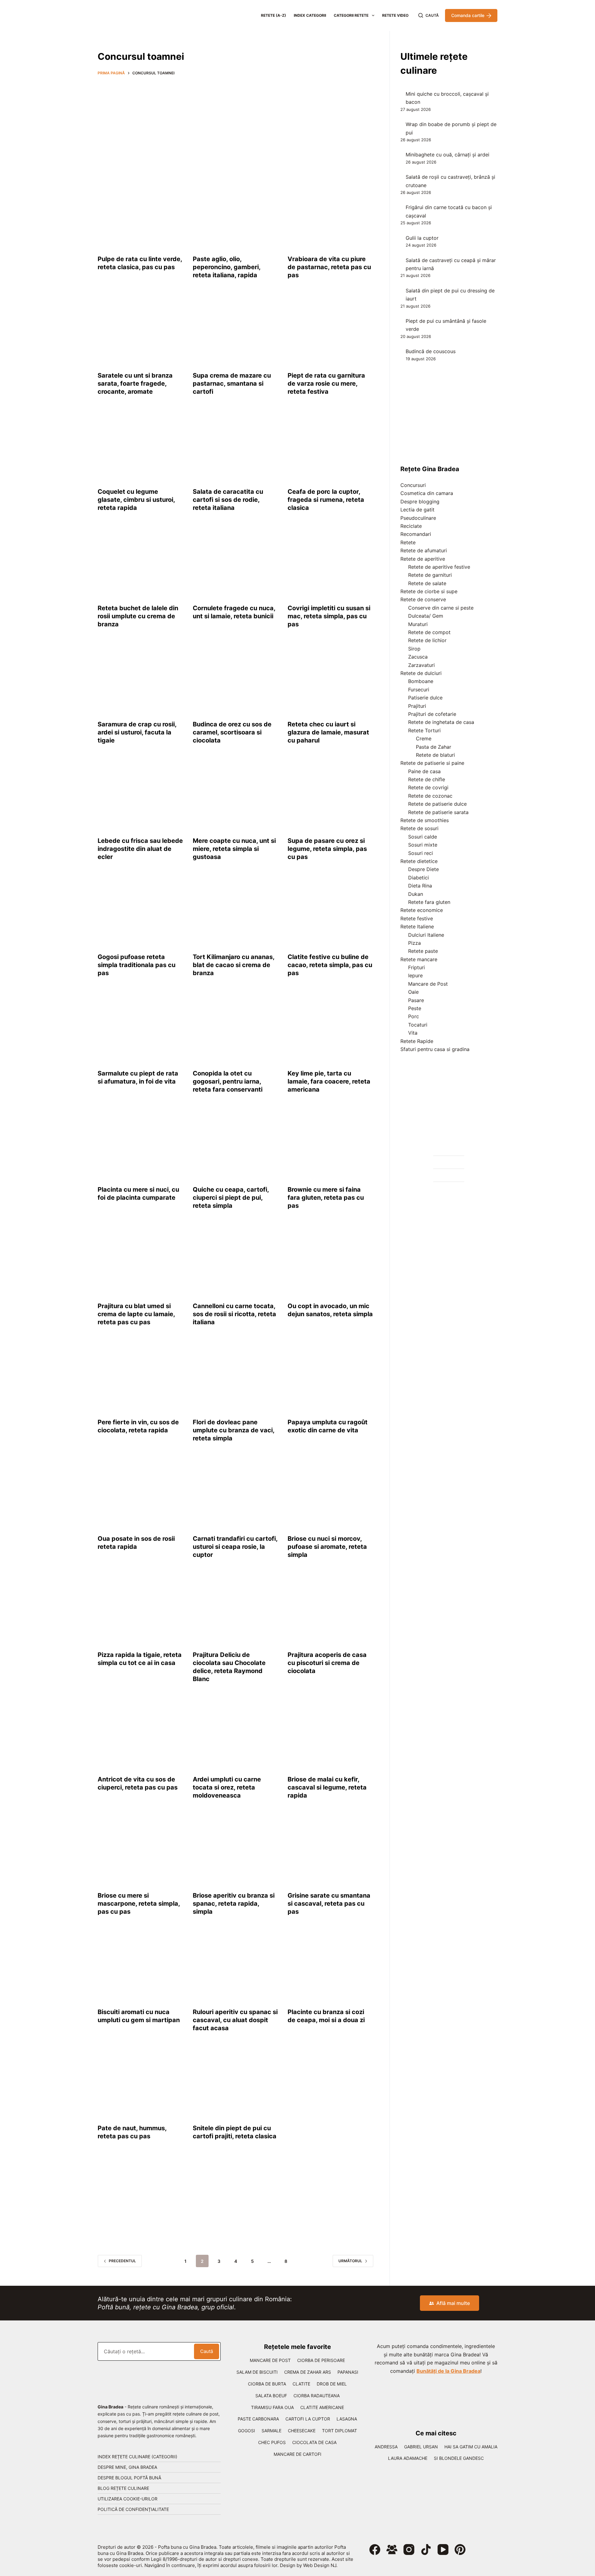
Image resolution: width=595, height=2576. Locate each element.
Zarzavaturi (421, 665)
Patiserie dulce (425, 698)
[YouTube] (443, 2550)
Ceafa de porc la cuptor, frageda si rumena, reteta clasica (326, 500)
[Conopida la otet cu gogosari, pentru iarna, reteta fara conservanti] (236, 1028)
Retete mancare (419, 959)
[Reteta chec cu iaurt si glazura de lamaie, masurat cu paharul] (331, 679)
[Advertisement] (236, 126)
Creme (424, 738)
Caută (207, 2351)
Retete (408, 542)
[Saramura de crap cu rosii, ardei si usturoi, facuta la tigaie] (141, 679)
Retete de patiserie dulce (437, 804)
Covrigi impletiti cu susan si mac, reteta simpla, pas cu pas (329, 616)
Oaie (413, 992)
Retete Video (395, 15)
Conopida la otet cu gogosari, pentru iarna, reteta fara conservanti (228, 1081)
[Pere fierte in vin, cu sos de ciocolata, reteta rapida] (141, 1377)
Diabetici (419, 878)
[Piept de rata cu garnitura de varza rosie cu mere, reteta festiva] (331, 330)
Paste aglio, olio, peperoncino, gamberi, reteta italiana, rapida (227, 267)
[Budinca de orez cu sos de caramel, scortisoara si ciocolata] (236, 679)
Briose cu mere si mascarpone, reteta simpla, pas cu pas (139, 1904)
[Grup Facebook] (392, 2550)
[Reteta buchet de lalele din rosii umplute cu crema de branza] (141, 563)
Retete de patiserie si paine (432, 763)
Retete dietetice (419, 861)
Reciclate (411, 526)
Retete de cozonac (430, 796)
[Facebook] (375, 2550)
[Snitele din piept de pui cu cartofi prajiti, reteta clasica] (236, 2083)
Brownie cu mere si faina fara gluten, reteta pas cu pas (326, 1198)
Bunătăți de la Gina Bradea (448, 2371)
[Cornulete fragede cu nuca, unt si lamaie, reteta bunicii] (236, 563)
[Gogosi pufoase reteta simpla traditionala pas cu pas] (141, 912)
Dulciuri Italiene (426, 935)
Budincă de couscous (431, 351)
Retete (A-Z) (273, 15)
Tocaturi (418, 1025)
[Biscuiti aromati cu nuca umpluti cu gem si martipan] (141, 1966)
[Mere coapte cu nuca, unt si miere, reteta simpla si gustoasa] (236, 795)
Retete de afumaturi (424, 550)
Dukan (416, 894)
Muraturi (418, 624)
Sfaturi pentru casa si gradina (435, 1049)
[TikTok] (426, 2550)
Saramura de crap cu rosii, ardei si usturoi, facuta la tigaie (137, 732)
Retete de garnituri (430, 575)
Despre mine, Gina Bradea (127, 2467)
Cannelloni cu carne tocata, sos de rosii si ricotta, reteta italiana (234, 1314)
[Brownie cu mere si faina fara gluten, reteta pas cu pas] (331, 1144)
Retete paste (423, 951)
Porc (414, 1016)
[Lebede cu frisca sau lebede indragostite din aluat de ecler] (141, 795)
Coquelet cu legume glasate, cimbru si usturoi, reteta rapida (136, 500)
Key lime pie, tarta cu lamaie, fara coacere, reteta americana (329, 1081)
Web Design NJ (320, 2565)
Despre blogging (420, 502)
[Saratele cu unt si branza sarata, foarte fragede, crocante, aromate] (141, 330)
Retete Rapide (417, 1041)
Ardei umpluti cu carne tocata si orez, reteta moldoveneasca (227, 1787)
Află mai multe (453, 2303)
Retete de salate (427, 583)
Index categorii (310, 15)
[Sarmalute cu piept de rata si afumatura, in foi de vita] (141, 1028)
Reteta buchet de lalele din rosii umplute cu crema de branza (138, 616)
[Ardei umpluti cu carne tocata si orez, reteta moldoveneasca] (236, 1734)
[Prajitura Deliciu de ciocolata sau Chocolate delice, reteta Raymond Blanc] (236, 1610)
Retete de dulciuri (421, 673)
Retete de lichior (427, 640)
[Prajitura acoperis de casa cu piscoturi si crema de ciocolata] (331, 1610)
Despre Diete (423, 869)
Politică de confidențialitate (133, 2509)
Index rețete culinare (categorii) (137, 2457)
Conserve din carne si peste (441, 608)
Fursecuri (419, 690)
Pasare (416, 1000)
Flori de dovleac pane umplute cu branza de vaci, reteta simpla (234, 1430)
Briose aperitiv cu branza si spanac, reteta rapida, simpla (234, 1904)
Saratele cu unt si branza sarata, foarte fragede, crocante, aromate (135, 383)
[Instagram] (409, 2550)
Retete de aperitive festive (439, 567)
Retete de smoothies (425, 820)
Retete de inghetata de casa (441, 722)
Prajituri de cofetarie (432, 714)
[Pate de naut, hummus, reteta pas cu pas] (141, 2083)
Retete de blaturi (435, 755)
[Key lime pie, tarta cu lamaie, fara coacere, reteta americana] (331, 1028)
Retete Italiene (417, 927)
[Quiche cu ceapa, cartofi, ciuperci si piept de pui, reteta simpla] (236, 1144)
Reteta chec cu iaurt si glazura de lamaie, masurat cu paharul (328, 732)
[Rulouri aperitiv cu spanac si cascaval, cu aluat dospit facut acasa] (236, 1966)
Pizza (414, 943)
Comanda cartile (468, 15)
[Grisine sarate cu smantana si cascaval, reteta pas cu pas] (331, 1850)
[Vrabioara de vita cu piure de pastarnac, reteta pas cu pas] (331, 214)
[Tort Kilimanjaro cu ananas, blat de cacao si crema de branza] (236, 912)
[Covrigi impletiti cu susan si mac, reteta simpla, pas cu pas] (331, 563)
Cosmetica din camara (427, 493)
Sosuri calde (423, 837)
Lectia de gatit (417, 510)
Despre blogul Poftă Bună (129, 2478)
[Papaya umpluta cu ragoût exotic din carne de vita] (331, 1377)
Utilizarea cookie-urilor (128, 2499)
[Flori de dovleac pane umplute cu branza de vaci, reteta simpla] (236, 1377)
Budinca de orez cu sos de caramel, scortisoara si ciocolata (232, 732)
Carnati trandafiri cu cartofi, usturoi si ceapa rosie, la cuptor (235, 1547)
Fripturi (416, 967)
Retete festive (417, 918)
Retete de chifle (427, 779)
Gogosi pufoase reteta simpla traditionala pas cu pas (137, 965)
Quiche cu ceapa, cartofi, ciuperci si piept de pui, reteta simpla (231, 1198)
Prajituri (417, 706)
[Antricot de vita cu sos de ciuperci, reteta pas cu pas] (141, 1734)
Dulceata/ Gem (426, 616)
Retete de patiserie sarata (438, 812)
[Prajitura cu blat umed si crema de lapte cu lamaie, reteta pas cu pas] (141, 1260)
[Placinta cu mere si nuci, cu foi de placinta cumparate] (141, 1144)
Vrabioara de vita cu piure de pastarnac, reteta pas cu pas (329, 267)
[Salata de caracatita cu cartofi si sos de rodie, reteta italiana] (236, 446)
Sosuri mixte (423, 845)
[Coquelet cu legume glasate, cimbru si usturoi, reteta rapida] (141, 446)
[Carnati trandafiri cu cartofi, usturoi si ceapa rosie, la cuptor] (236, 1493)
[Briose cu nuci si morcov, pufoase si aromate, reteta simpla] (331, 1493)
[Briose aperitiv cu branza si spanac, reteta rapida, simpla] (236, 1850)
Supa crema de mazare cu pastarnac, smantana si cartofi (232, 383)
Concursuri (413, 485)
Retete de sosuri (419, 828)
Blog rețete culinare (123, 2488)
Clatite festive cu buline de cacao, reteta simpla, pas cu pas (330, 965)
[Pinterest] (460, 2550)
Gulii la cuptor (422, 238)
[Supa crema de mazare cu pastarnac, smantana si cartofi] (236, 330)
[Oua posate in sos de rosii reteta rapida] (141, 1493)
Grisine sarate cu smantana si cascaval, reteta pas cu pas (329, 1904)
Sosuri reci (421, 853)
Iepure (415, 975)
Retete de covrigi (428, 787)
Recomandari (416, 534)
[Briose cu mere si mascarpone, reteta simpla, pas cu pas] (141, 1850)
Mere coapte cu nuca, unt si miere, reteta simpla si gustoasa (234, 849)
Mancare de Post (428, 984)
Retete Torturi (424, 730)
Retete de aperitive (423, 559)
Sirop (414, 649)
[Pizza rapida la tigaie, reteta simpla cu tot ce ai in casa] (141, 1610)
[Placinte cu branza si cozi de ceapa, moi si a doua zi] (331, 1966)
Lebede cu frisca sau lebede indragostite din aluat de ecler (140, 849)
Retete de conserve (423, 599)
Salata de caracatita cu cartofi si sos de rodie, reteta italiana (228, 500)
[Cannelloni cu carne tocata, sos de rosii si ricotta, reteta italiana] (236, 1260)
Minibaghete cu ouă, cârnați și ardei (447, 155)
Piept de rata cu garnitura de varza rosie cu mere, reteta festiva (326, 383)
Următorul (350, 2261)
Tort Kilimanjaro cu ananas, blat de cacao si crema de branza (234, 965)
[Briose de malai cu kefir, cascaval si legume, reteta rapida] (331, 1734)
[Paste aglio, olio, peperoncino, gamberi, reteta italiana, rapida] (236, 214)
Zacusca (418, 657)
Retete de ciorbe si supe (429, 591)
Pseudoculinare (418, 518)
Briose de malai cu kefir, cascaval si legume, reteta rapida (327, 1787)
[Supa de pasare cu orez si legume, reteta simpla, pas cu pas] (331, 795)
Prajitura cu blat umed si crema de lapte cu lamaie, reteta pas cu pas (136, 1314)
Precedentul (122, 2261)
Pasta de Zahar (434, 747)
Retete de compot (429, 632)
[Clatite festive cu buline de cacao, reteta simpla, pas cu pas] (331, 912)
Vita (413, 1033)
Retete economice (422, 910)
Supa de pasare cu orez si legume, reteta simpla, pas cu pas (327, 849)
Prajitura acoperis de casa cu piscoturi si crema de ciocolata (327, 1663)
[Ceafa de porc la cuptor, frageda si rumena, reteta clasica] (331, 446)
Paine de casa (424, 771)
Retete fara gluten (429, 902)
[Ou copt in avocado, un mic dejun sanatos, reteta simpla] (331, 1260)
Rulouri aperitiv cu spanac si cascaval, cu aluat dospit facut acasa (235, 2020)
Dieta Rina (420, 886)
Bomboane (421, 681)
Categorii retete (351, 15)
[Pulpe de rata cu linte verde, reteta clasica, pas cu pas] (141, 214)
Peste (415, 1008)
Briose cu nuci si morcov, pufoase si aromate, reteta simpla (327, 1547)
